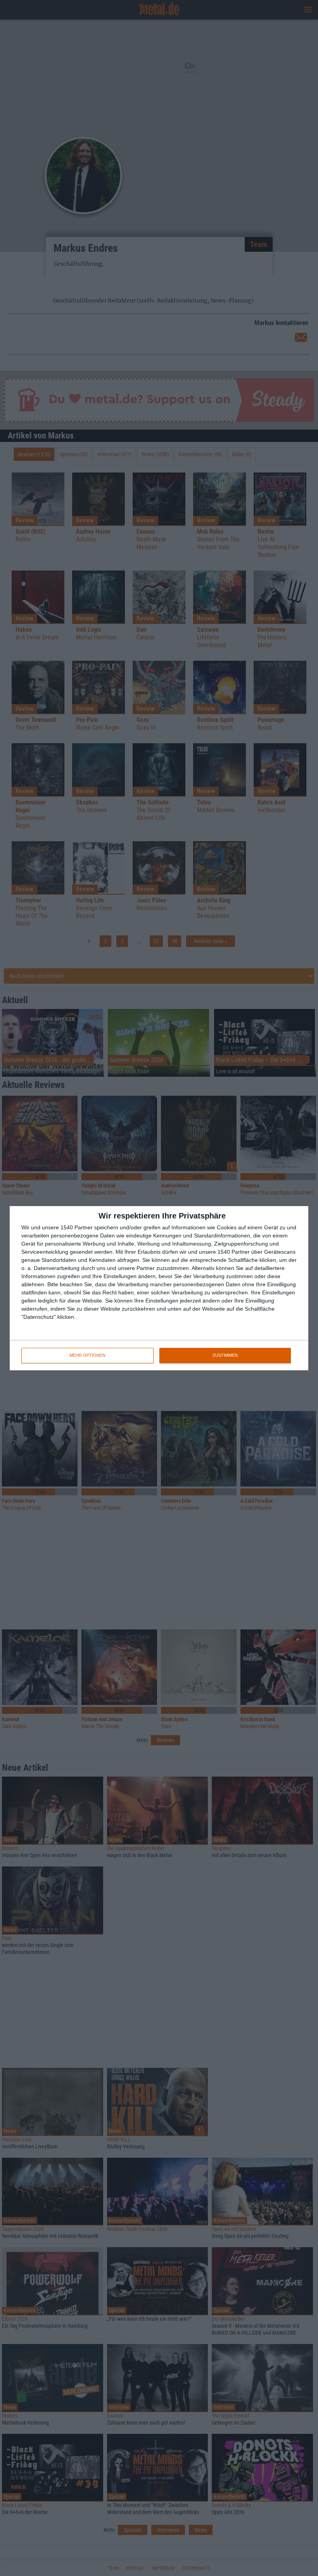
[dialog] (159, 1288)
